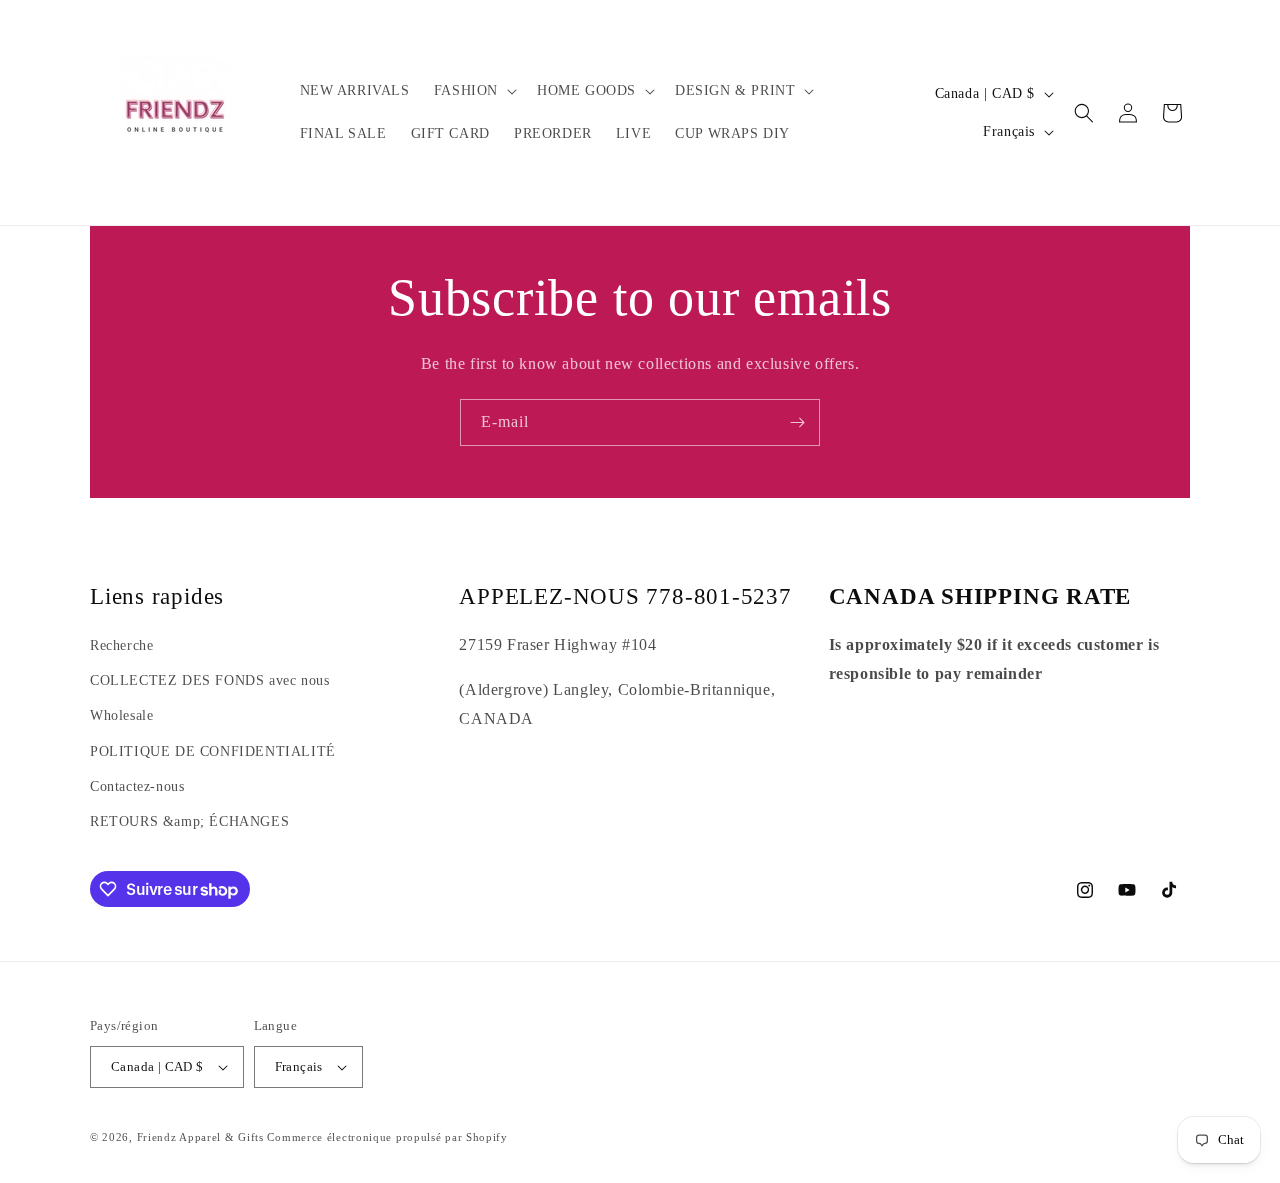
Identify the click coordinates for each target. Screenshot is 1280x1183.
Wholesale (121, 715)
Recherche (121, 645)
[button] (473, 91)
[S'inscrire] (797, 422)
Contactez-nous (137, 786)
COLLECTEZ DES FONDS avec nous (209, 680)
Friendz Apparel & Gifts (202, 1137)
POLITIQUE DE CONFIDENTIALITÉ (213, 751)
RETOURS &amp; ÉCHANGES (189, 821)
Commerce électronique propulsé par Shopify (387, 1137)
